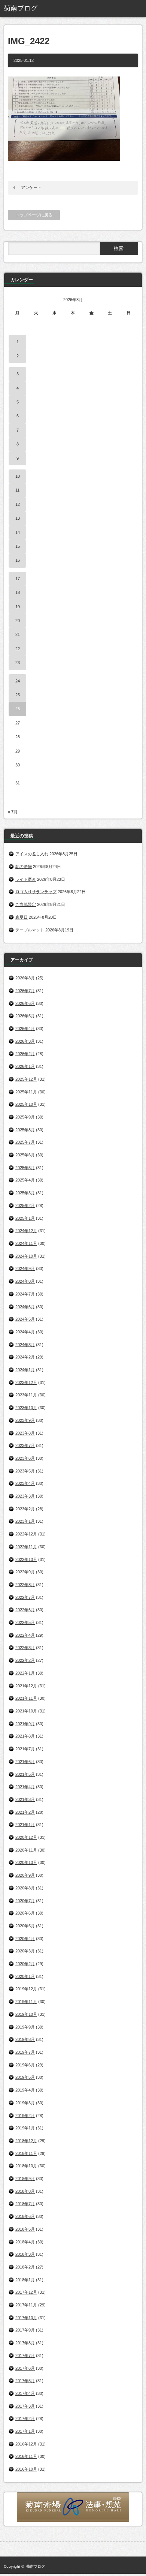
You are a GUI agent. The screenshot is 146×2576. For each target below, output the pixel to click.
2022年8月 (25, 1585)
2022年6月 (25, 1610)
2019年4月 (25, 2090)
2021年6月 (25, 1762)
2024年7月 (25, 1294)
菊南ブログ (36, 2566)
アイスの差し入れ (32, 854)
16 (18, 560)
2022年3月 (25, 1648)
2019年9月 (25, 2027)
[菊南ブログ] (33, 9)
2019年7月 (25, 2052)
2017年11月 (26, 2305)
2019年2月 (25, 2116)
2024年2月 (25, 1357)
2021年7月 (25, 1749)
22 (18, 649)
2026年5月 (25, 1016)
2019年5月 (25, 2077)
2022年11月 (26, 1547)
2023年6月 (25, 1458)
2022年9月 (25, 1572)
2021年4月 (25, 1787)
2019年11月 (26, 2002)
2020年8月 (25, 1888)
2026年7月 (25, 991)
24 (18, 681)
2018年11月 (26, 2153)
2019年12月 (26, 1989)
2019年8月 (25, 2039)
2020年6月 (25, 1913)
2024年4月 (25, 1332)
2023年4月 (25, 1483)
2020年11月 (26, 1850)
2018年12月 (26, 2141)
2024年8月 (25, 1281)
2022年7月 (25, 1597)
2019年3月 (25, 2103)
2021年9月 (25, 1724)
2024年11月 (26, 1243)
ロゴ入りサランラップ (36, 892)
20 (18, 621)
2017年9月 (25, 2330)
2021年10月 (26, 1711)
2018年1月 (25, 2280)
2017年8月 (25, 2343)
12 (18, 504)
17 (18, 579)
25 (18, 695)
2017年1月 (25, 2431)
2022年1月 (25, 1673)
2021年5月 (25, 1774)
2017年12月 (26, 2292)
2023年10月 (26, 1408)
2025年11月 (26, 1092)
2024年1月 (25, 1370)
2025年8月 (25, 1130)
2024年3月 (25, 1345)
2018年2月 (25, 2267)
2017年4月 (25, 2393)
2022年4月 (25, 1635)
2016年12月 (26, 2444)
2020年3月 (25, 1951)
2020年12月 (26, 1837)
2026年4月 (25, 1029)
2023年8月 (25, 1433)
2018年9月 (25, 2179)
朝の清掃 (24, 867)
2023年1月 (25, 1521)
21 (18, 634)
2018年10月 (26, 2166)
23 (18, 663)
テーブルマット (30, 930)
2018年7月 (25, 2204)
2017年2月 (25, 2419)
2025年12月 (26, 1079)
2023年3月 (25, 1496)
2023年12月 (26, 1382)
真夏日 (22, 917)
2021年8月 (25, 1736)
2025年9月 (25, 1117)
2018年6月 (25, 2216)
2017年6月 (25, 2368)
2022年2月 (25, 1660)
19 (18, 607)
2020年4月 (25, 1939)
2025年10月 (26, 1104)
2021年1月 (25, 1825)
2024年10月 (26, 1256)
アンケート (31, 187)
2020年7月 (25, 1901)
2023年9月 (25, 1420)
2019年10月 (26, 2014)
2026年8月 (25, 978)
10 (18, 476)
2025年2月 (25, 1206)
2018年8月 (25, 2191)
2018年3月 (25, 2254)
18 (18, 592)
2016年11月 (26, 2456)
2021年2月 (25, 1812)
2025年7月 (25, 1142)
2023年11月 (26, 1395)
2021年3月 (25, 1799)
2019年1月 (25, 2128)
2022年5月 (25, 1622)
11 (17, 490)
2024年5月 (25, 1319)
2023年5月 (25, 1471)
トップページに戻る (34, 215)
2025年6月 (25, 1155)
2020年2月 (25, 1964)
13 (18, 518)
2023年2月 (25, 1509)
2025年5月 (25, 1168)
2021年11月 (26, 1698)
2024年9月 (25, 1269)
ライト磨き (26, 879)
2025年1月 (25, 1218)
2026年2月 (25, 1054)
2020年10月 (26, 1862)
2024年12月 (26, 1231)
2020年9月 (25, 1875)
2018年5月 (25, 2229)
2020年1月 (25, 1976)
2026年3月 (25, 1041)
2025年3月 (25, 1193)
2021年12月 (26, 1686)
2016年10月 (26, 2469)
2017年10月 (26, 2318)
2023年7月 (25, 1445)
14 (18, 532)
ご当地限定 (26, 904)
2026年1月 (25, 1066)
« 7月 (13, 812)
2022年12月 (26, 1534)
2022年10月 (26, 1559)
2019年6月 (25, 2065)
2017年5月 (25, 2381)
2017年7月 (25, 2356)
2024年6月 (25, 1307)
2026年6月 (25, 1003)
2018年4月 (25, 2242)
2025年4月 (25, 1180)
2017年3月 (25, 2406)
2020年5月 (25, 1926)
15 (18, 546)
